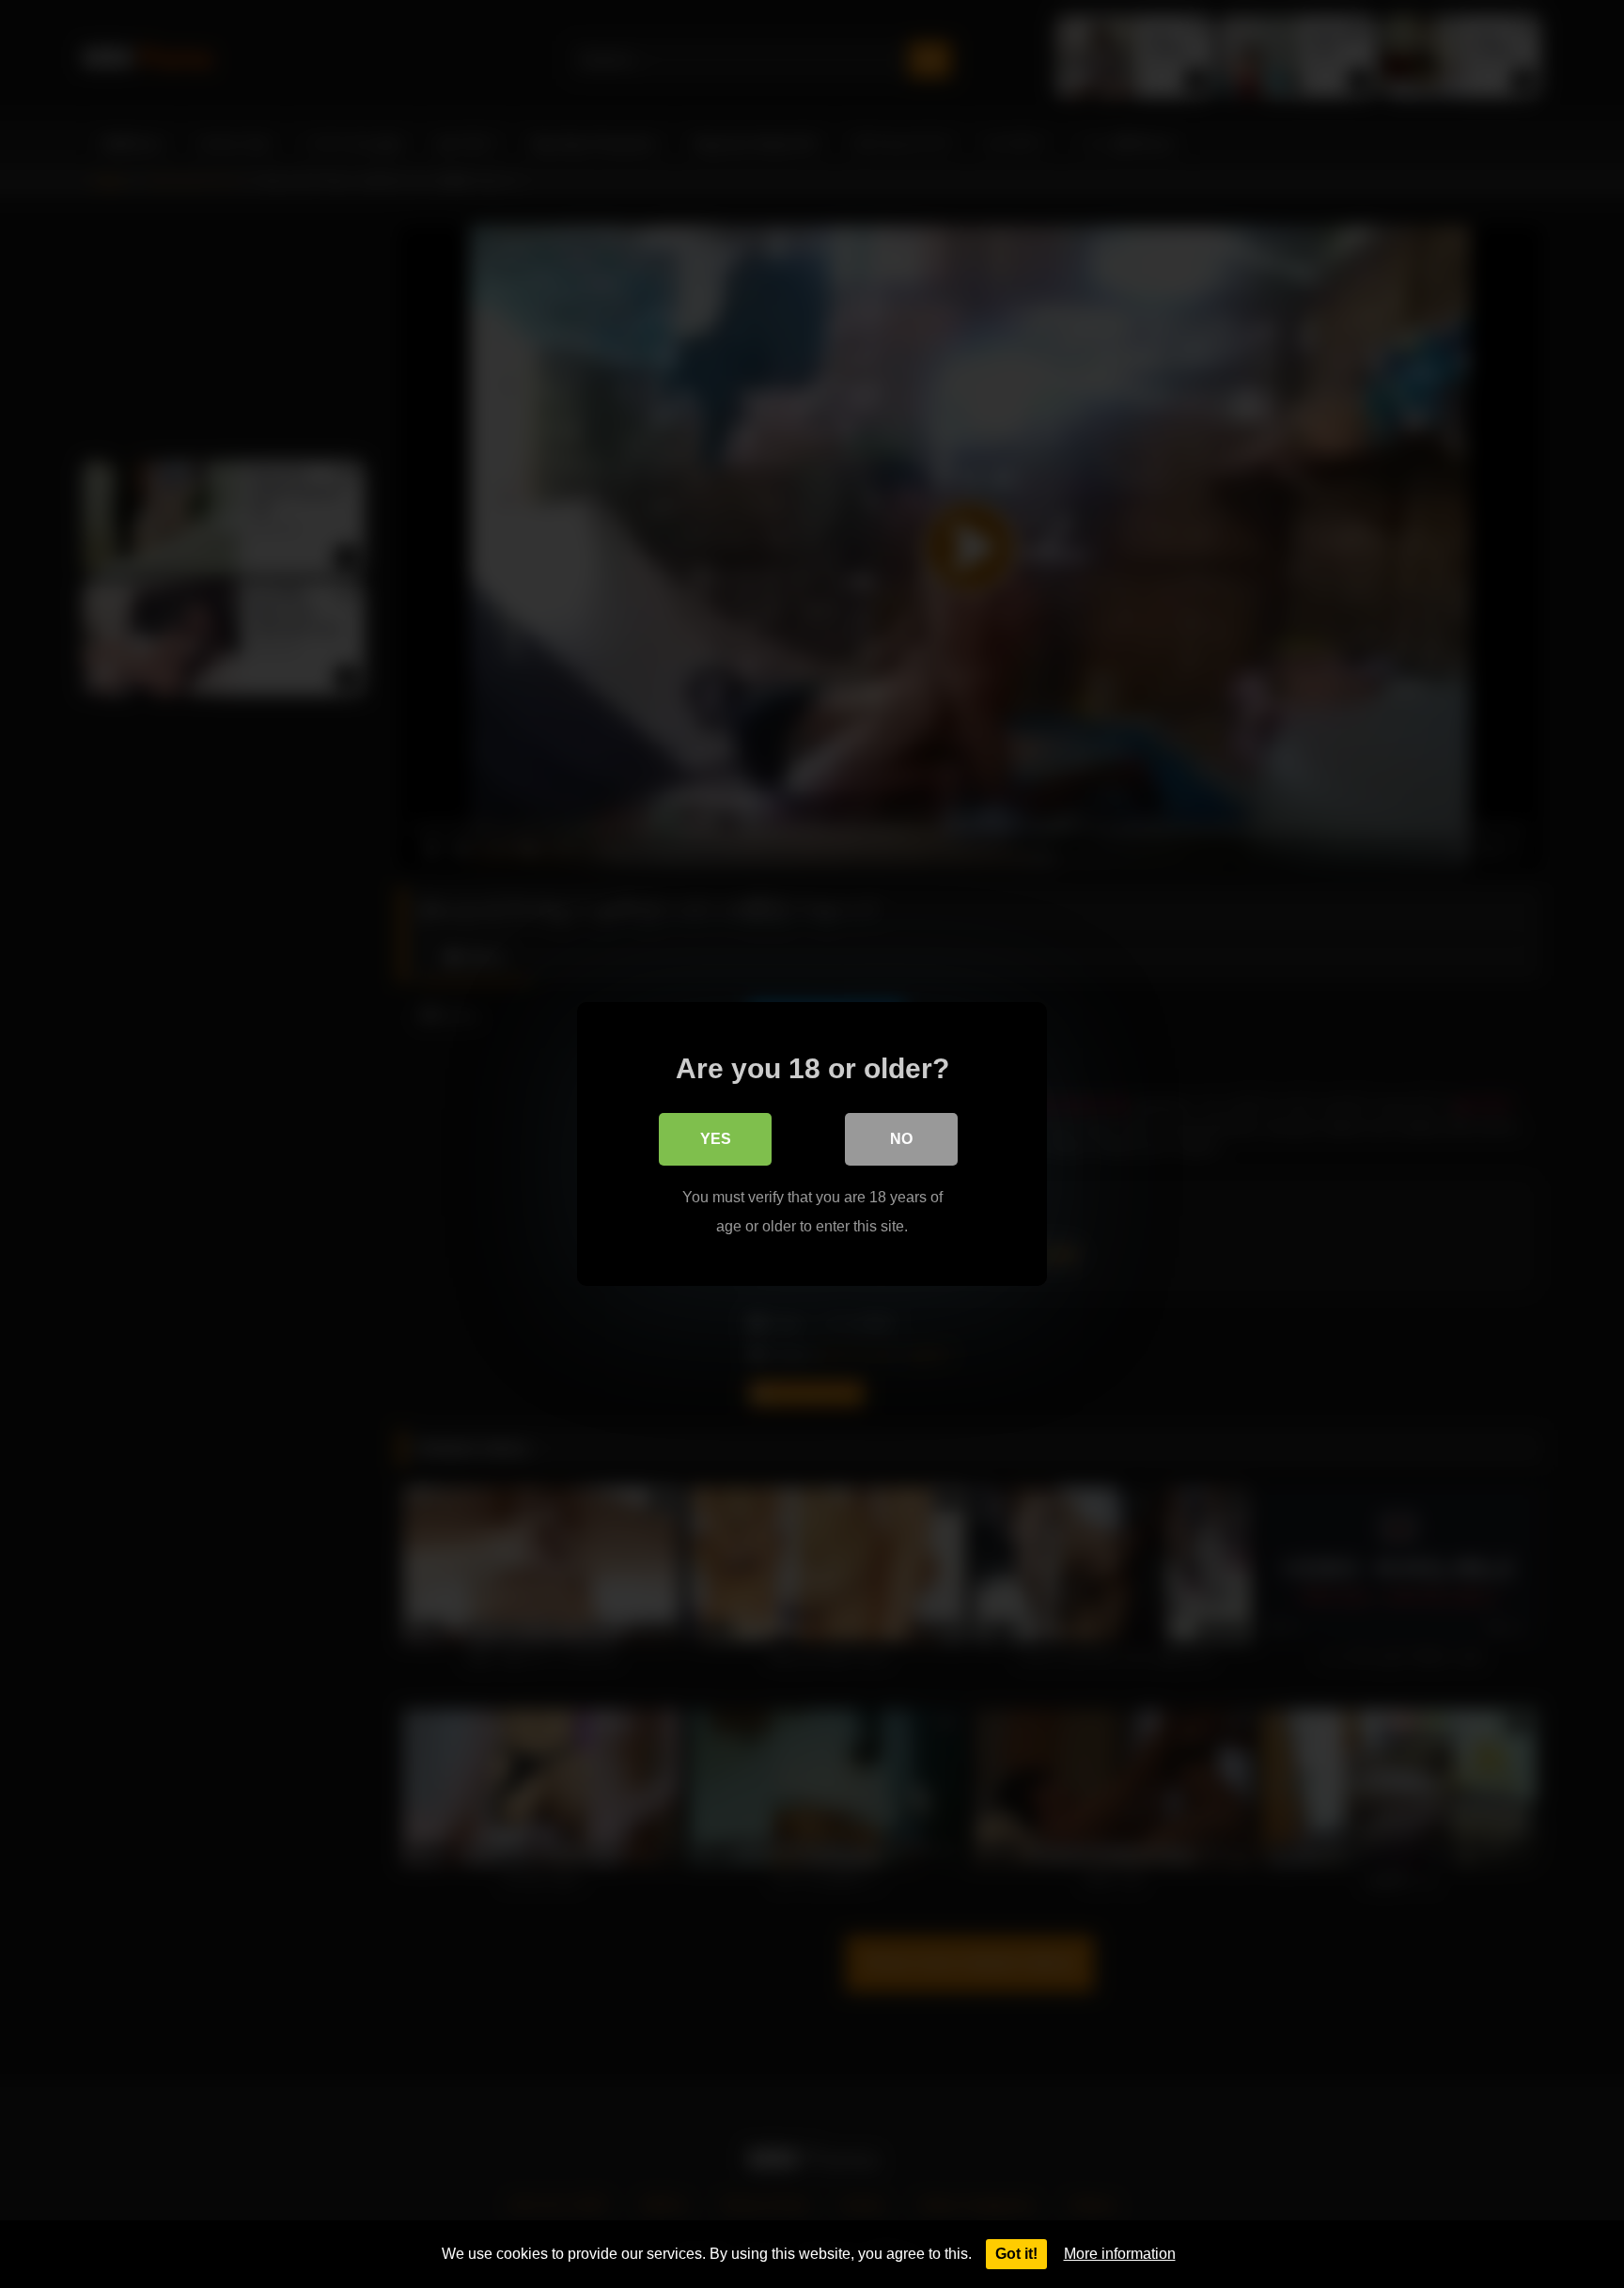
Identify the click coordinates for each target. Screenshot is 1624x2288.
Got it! (1016, 2254)
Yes (716, 1139)
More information (1120, 2254)
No (901, 1139)
